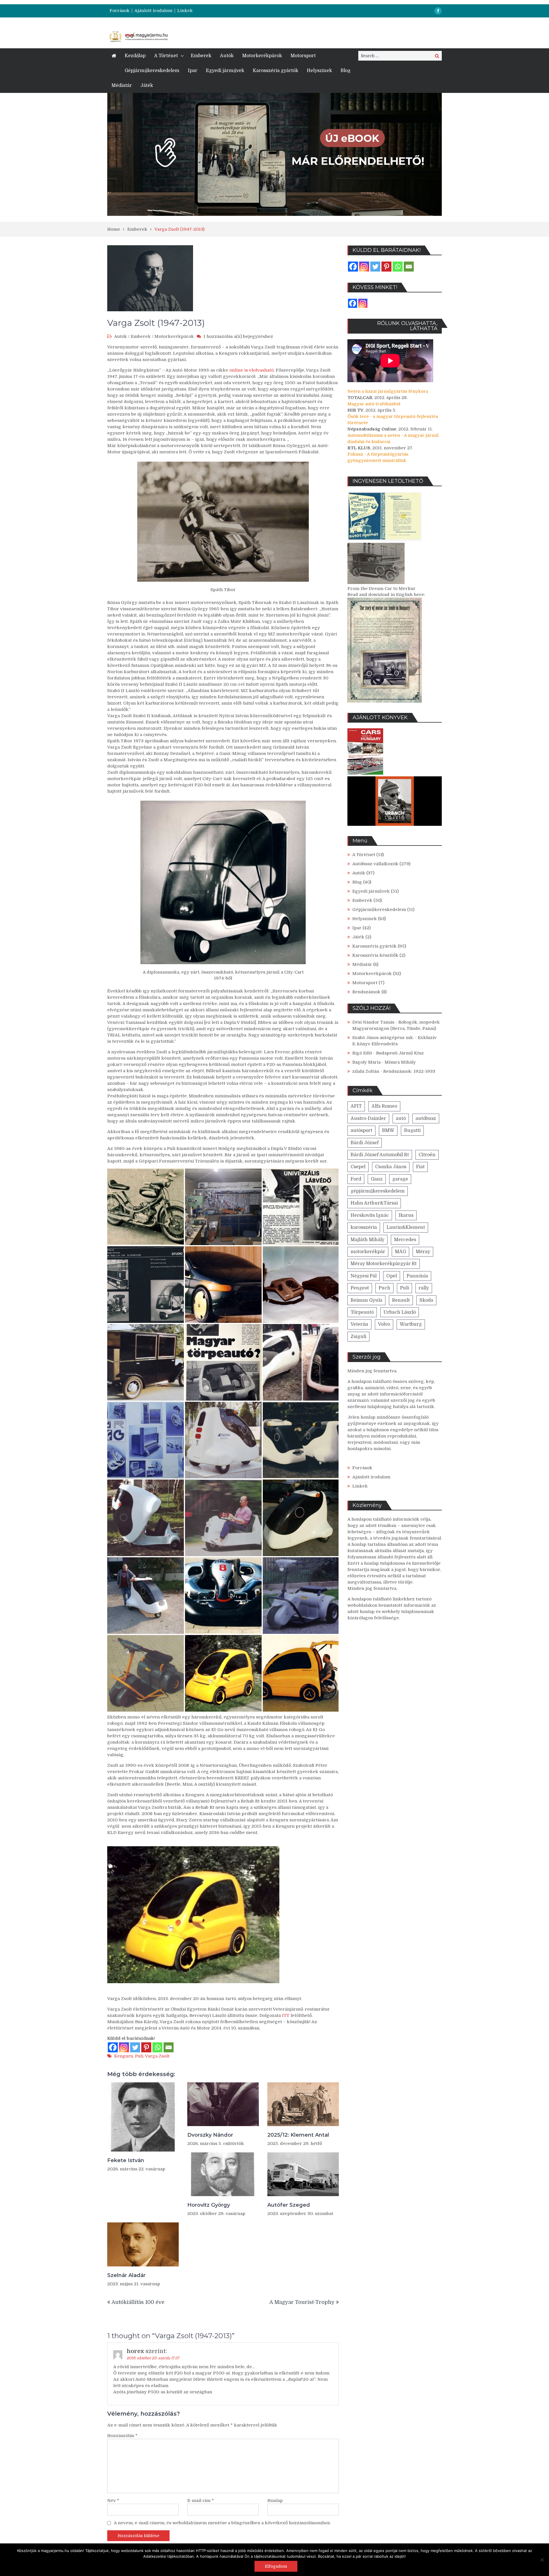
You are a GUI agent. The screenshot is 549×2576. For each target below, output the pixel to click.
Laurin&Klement (406, 1227)
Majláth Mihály (367, 1240)
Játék (147, 85)
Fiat (420, 1167)
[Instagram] (124, 2047)
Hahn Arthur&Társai (374, 1203)
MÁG (400, 1252)
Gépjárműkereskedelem (152, 71)
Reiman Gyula (366, 1300)
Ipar (193, 71)
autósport (361, 1131)
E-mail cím (201, 2501)
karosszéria (364, 1227)
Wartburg (411, 1324)
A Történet (166, 56)
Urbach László (400, 1312)
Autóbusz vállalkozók (375, 864)
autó (401, 1118)
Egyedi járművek (225, 71)
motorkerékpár (368, 1252)
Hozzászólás (122, 2436)
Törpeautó (362, 1312)
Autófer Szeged (289, 2205)
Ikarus (406, 1215)
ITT (286, 2015)
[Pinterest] (146, 2047)
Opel (392, 1276)
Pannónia (417, 1276)
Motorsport (303, 56)
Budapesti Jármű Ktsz (400, 1053)
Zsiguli (358, 1337)
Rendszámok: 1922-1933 (409, 1071)
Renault (401, 1300)
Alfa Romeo (384, 1106)
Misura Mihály (400, 1062)
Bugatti (412, 1131)
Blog (346, 71)
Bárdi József (365, 1143)
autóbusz (426, 1118)
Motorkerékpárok (262, 56)
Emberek (201, 56)
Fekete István (126, 2160)
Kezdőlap (135, 56)
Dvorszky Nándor (210, 2135)
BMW (388, 1131)
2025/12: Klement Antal (298, 2135)
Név (113, 2501)
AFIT (356, 1106)
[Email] (169, 2047)
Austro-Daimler (368, 1118)
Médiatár (122, 85)
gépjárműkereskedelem (378, 1191)
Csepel (358, 1167)
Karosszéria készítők (375, 955)
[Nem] (542, 2560)
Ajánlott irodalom (153, 11)
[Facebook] (113, 2047)
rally (424, 1288)
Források (120, 11)
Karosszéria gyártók (276, 71)
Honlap (275, 2501)
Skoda (426, 1300)
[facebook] (438, 11)
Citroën (427, 1155)
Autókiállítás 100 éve (138, 2302)
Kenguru (124, 2056)
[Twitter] (135, 2047)
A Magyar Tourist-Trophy (302, 2302)
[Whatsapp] (157, 2047)
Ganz (377, 1179)
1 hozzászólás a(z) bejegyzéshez (238, 336)
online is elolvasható (251, 370)
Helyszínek (319, 71)
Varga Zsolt (157, 2056)
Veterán (359, 1324)
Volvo (384, 1324)
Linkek (185, 11)
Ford (356, 1179)
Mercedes (405, 1240)
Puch (384, 1288)
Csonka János (391, 1167)
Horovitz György (209, 2205)
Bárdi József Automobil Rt (380, 1155)
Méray (423, 1252)
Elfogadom (276, 2566)
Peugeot (360, 1288)
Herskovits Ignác (370, 1215)
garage (400, 1179)
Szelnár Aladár (126, 2275)
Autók (227, 56)
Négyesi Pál (364, 1276)
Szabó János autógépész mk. (383, 1038)
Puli (139, 2056)
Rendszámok (366, 992)
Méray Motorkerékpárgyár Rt (384, 1264)
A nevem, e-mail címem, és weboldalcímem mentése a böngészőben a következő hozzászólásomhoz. (222, 2523)
